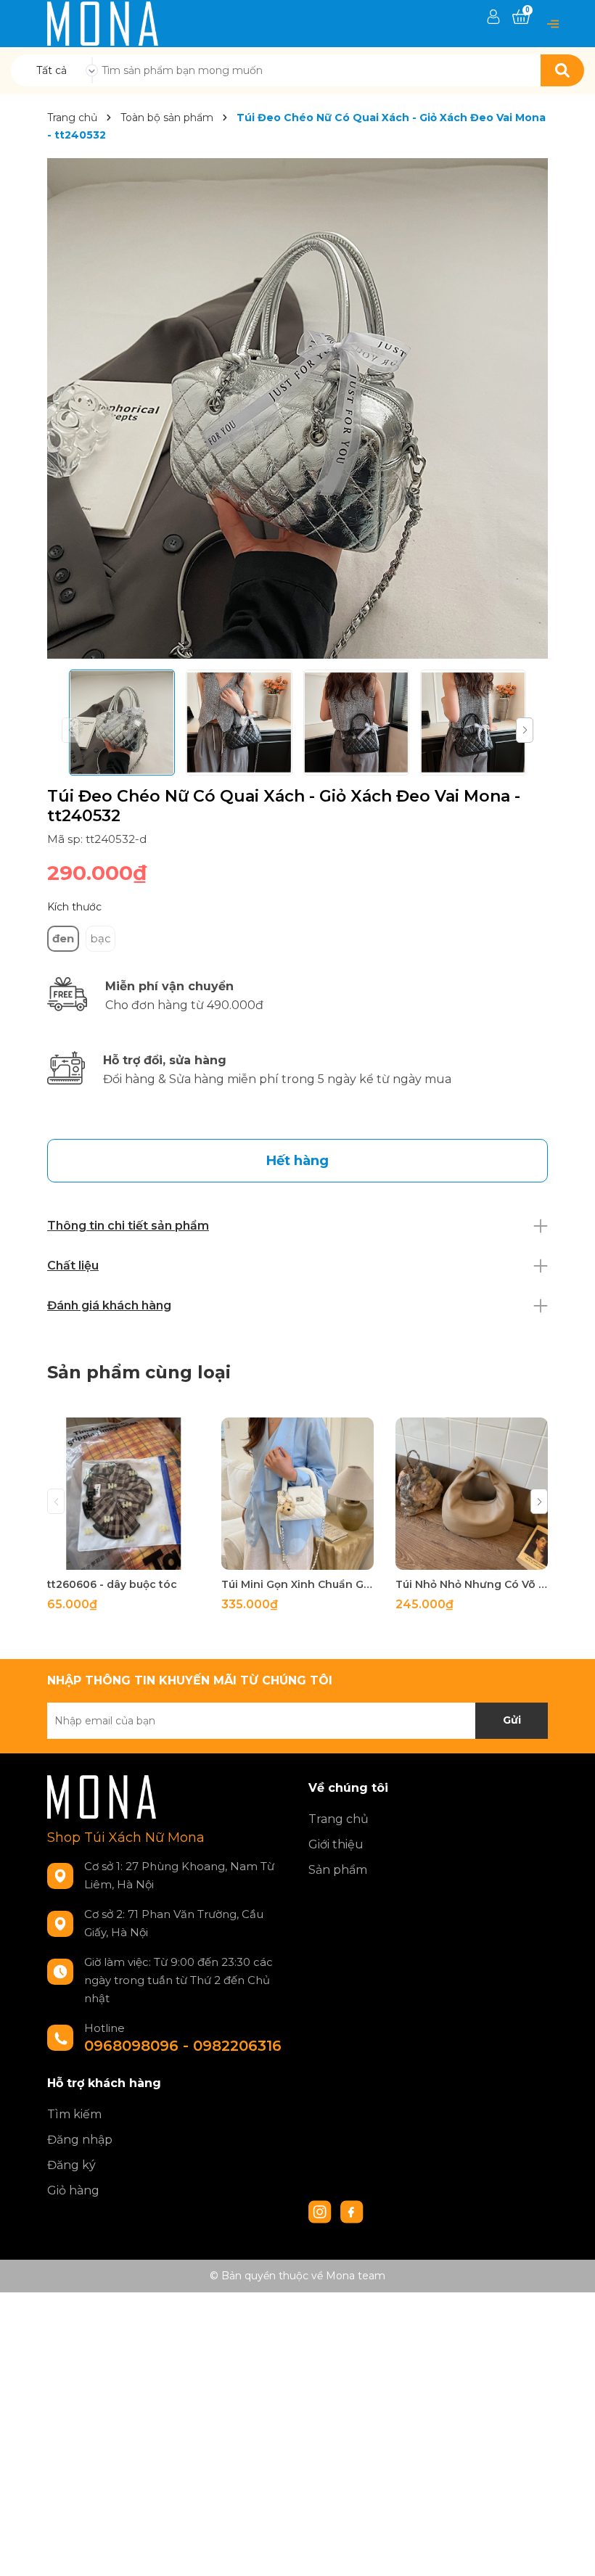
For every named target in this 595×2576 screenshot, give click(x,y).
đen (63, 938)
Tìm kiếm (74, 2114)
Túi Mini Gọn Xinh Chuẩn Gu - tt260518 (297, 1584)
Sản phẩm (338, 1870)
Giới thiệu (336, 1844)
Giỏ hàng (73, 2190)
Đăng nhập (80, 2140)
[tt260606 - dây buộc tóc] (123, 1494)
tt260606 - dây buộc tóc (112, 1584)
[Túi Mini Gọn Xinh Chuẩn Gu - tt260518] (297, 1494)
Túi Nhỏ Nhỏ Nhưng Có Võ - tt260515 (472, 1584)
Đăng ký (71, 2165)
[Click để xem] (297, 408)
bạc (100, 938)
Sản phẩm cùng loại (139, 1372)
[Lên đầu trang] (570, 2551)
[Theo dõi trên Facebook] (352, 2210)
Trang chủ (338, 1819)
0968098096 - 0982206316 (183, 2046)
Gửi (512, 1720)
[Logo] (103, 22)
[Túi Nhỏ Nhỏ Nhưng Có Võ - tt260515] (472, 1494)
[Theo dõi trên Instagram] (321, 2210)
